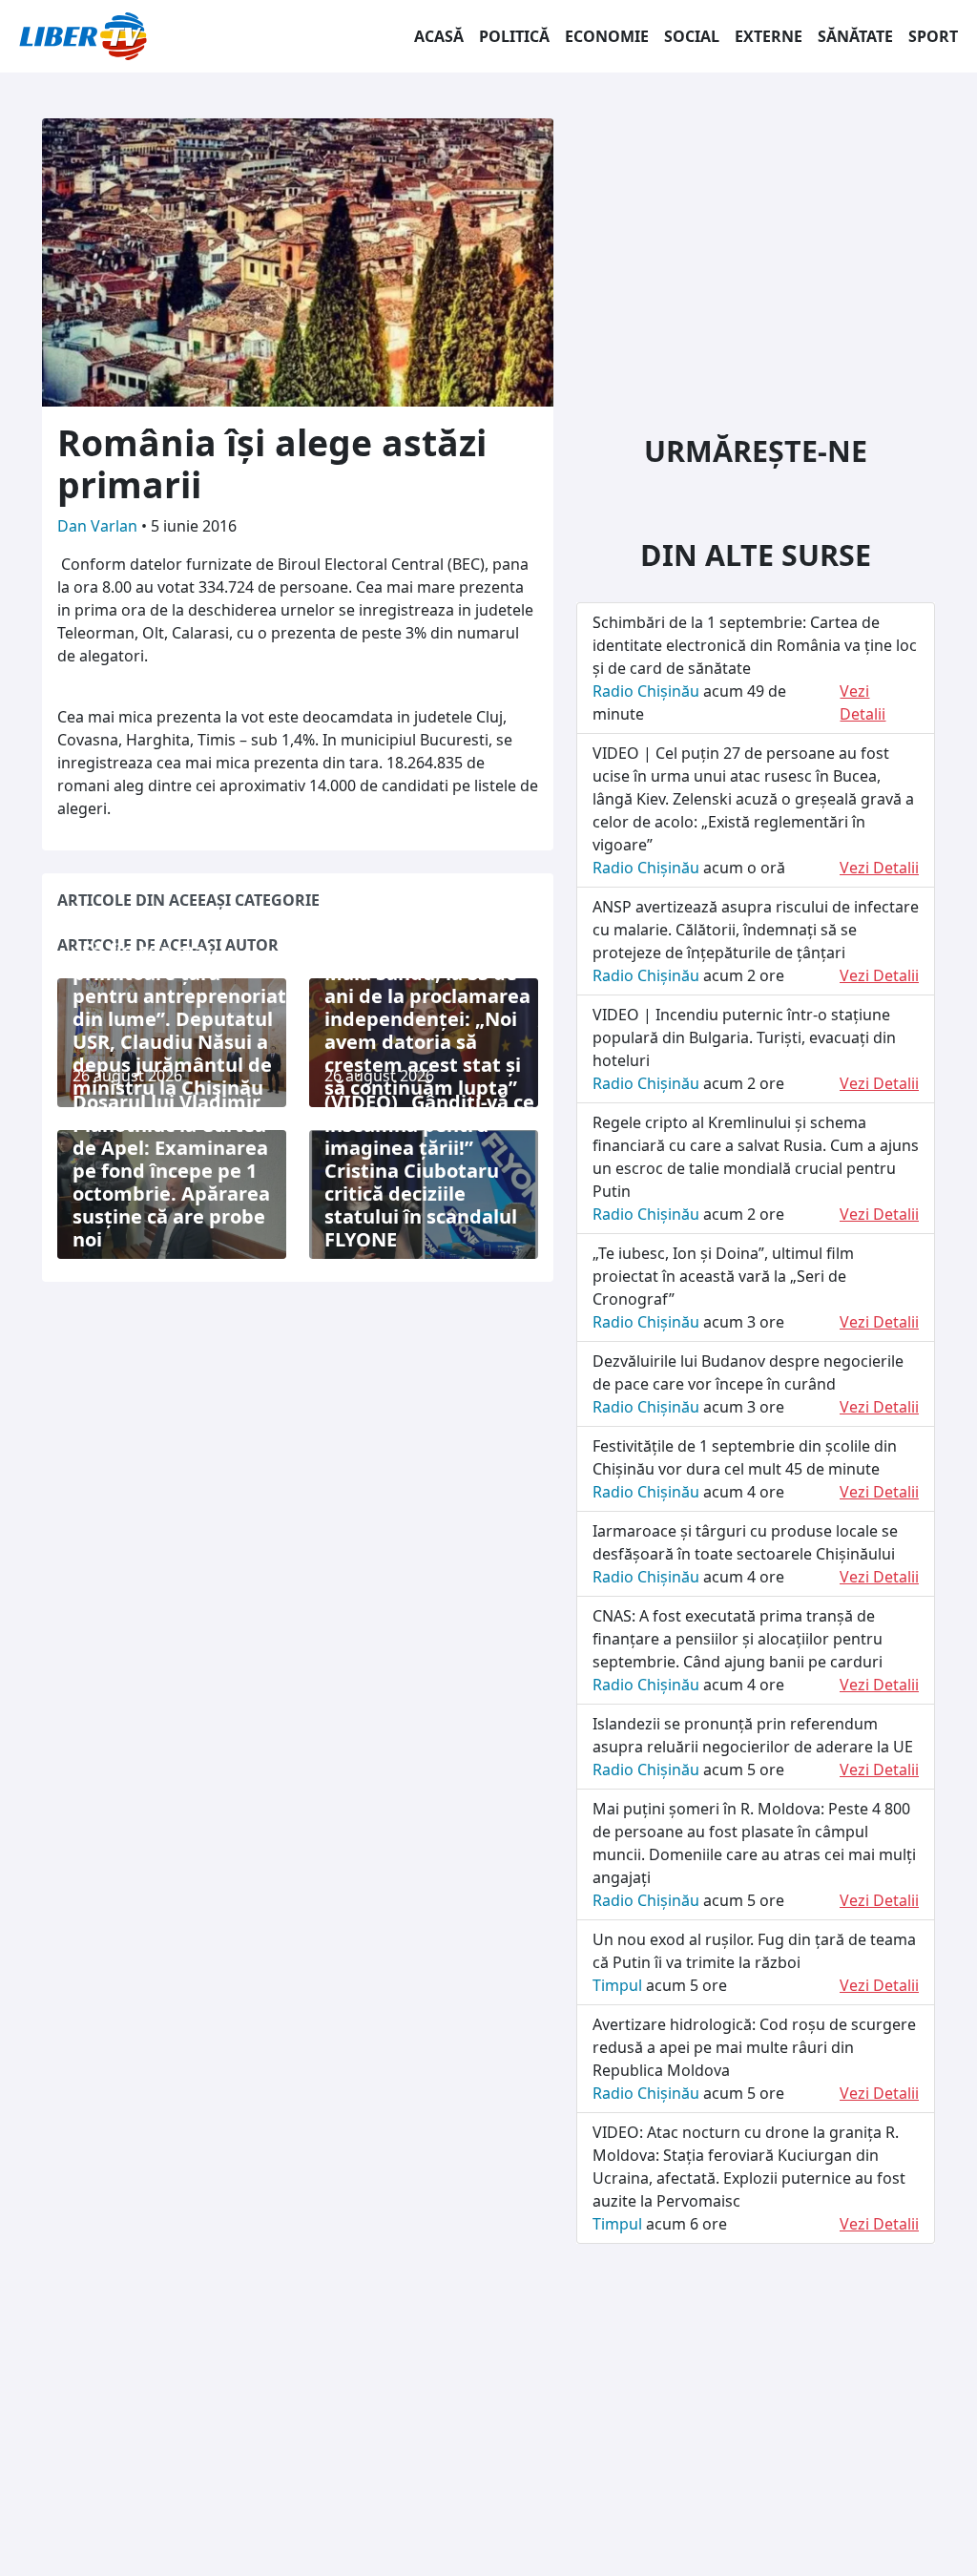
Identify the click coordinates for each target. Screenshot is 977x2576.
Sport (933, 36)
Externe (769, 36)
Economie (607, 36)
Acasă (439, 36)
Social (692, 36)
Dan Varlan (99, 526)
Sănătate (855, 36)
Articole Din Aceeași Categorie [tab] (188, 900)
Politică (514, 36)
